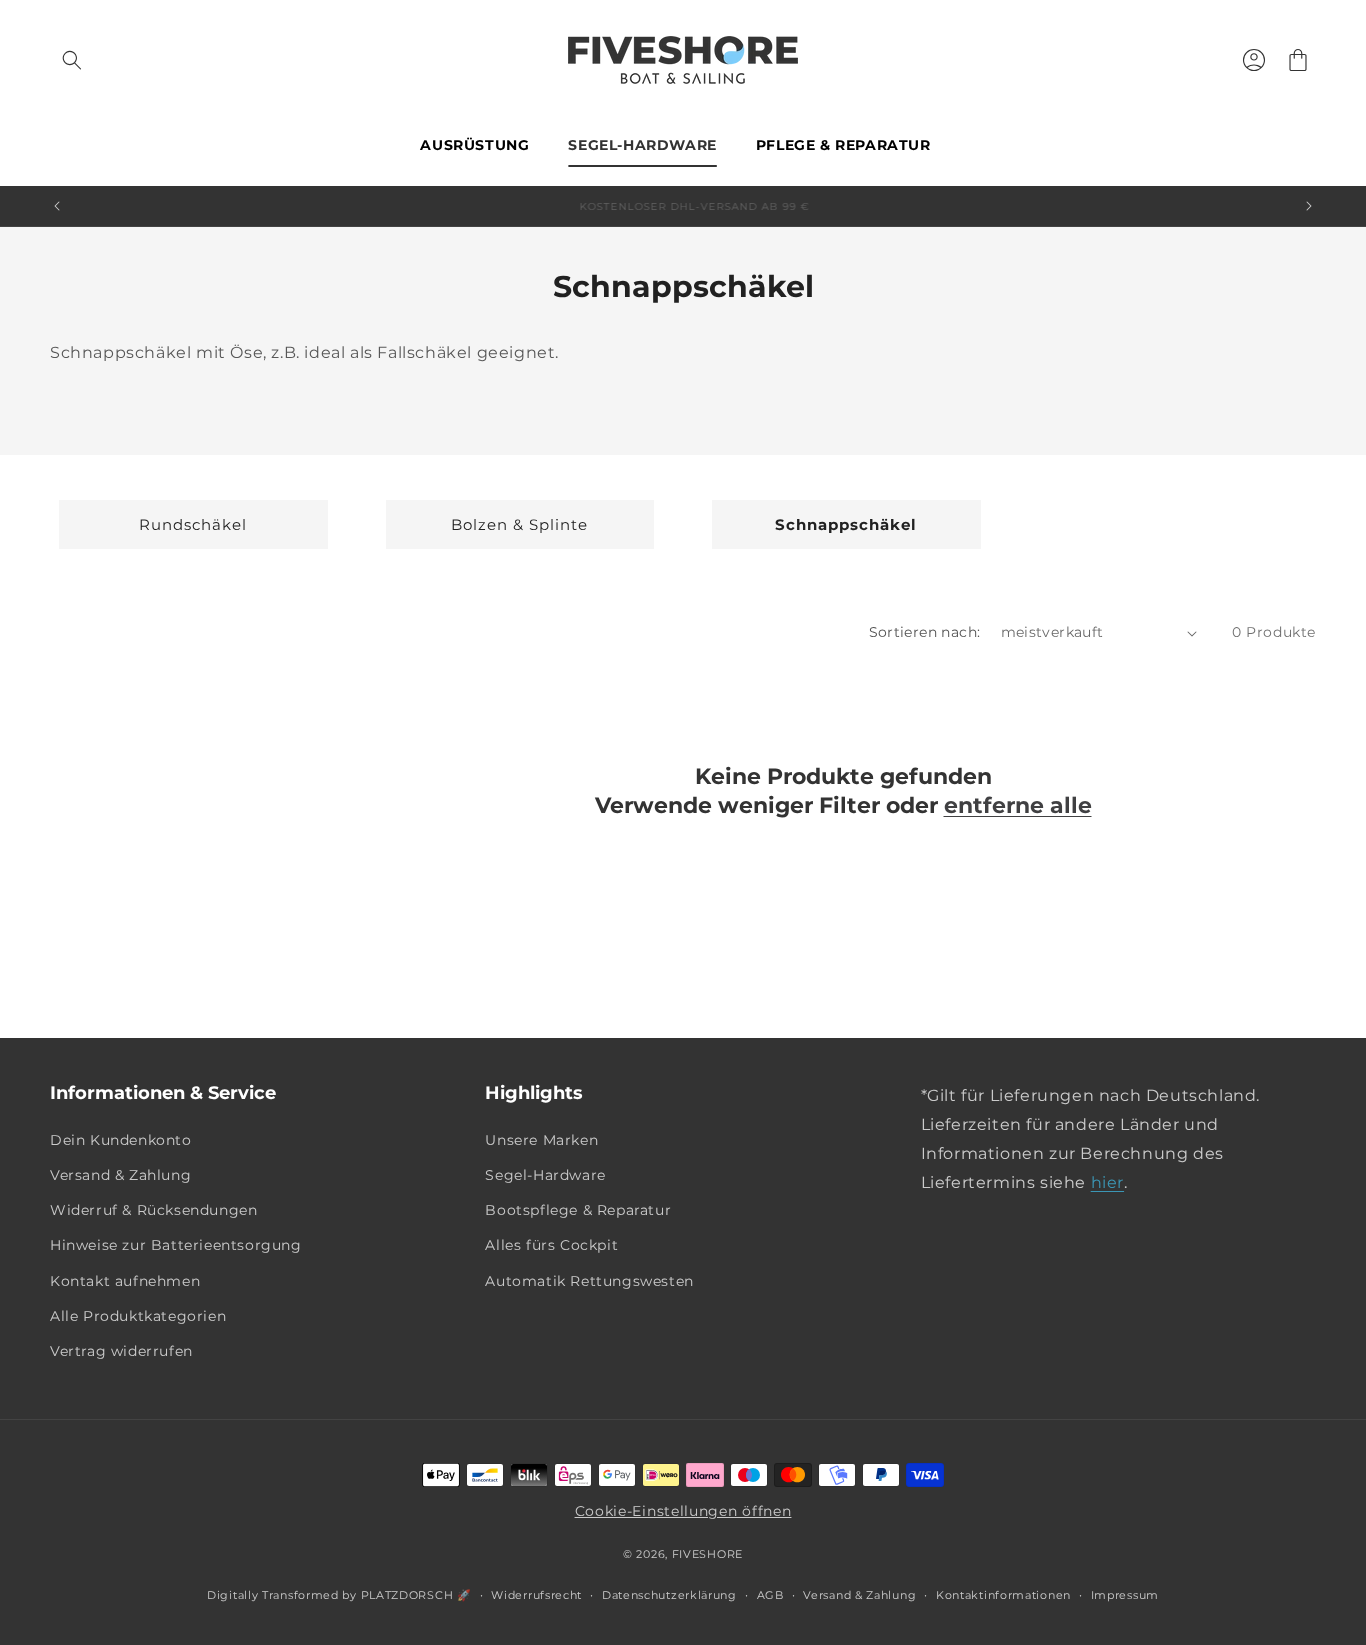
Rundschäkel (193, 524)
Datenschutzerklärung (669, 1595)
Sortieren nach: (925, 632)
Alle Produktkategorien (138, 1316)
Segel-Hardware (545, 1175)
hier (1107, 1182)
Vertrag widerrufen (121, 1351)
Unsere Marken (541, 1140)
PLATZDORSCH (407, 1595)
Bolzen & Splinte (519, 524)
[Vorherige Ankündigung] (57, 206)
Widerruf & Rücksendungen (153, 1210)
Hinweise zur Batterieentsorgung (176, 1245)
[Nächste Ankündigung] (1309, 206)
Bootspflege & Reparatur (578, 1210)
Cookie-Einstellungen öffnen (683, 1511)
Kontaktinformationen (1003, 1595)
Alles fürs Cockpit (551, 1245)
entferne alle (1018, 805)
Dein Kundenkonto (121, 1140)
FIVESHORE (707, 1554)
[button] (72, 60)
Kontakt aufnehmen (125, 1281)
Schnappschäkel (846, 524)
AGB (770, 1595)
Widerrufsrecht (536, 1595)
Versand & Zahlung (120, 1175)
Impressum (1125, 1595)
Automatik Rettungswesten (589, 1281)
